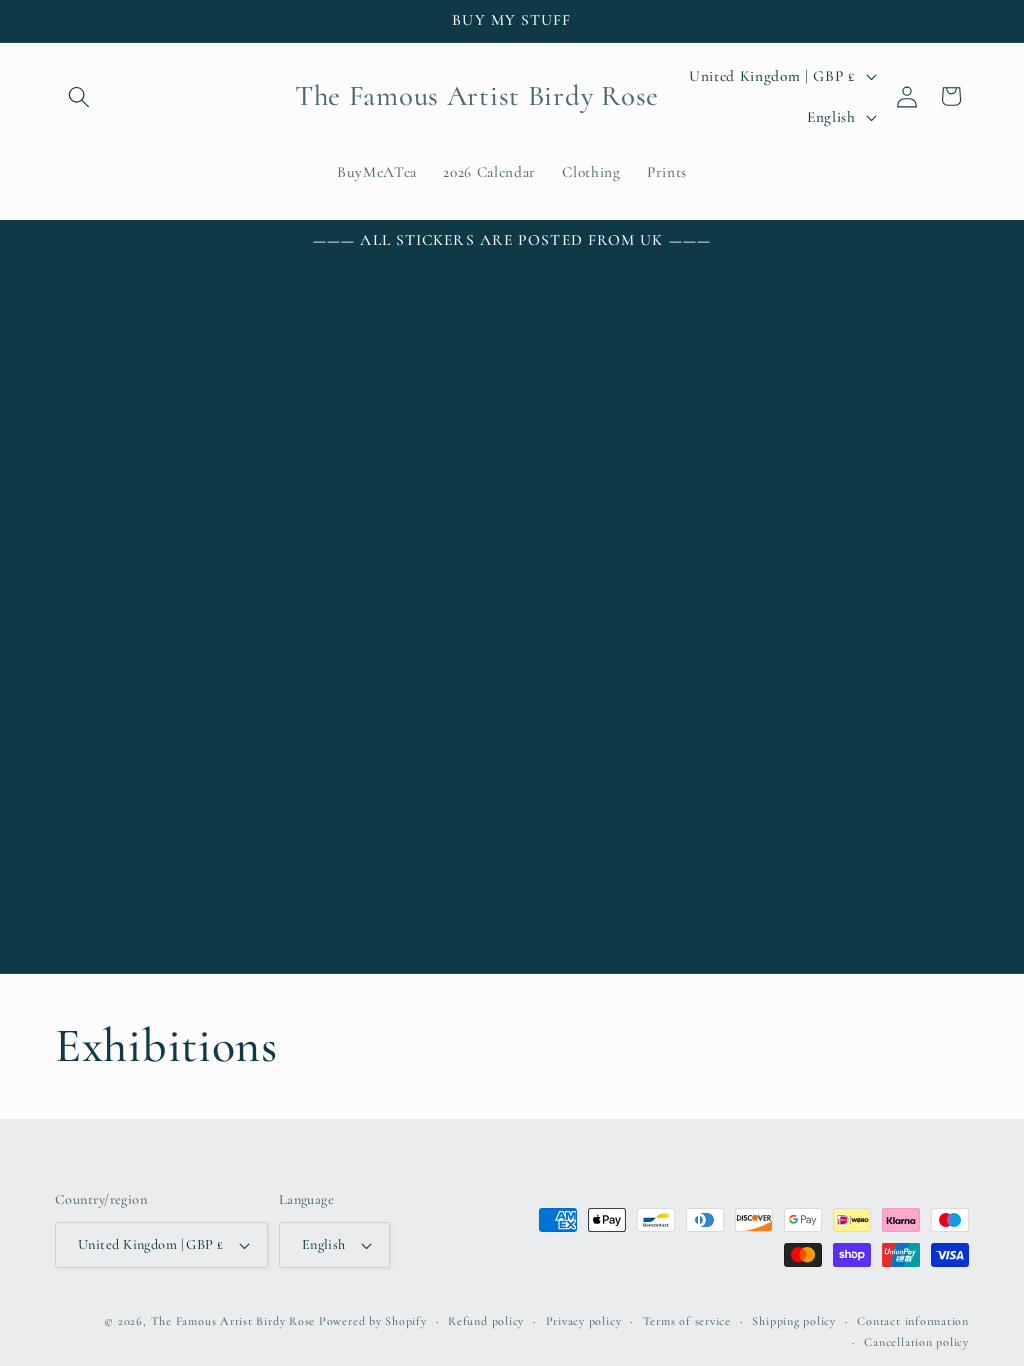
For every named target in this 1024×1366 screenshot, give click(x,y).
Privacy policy (584, 1321)
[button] (79, 96)
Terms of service (687, 1321)
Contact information (913, 1321)
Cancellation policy (916, 1342)
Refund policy (486, 1321)
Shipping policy (794, 1321)
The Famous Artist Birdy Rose (233, 1321)
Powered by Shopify (373, 1321)
